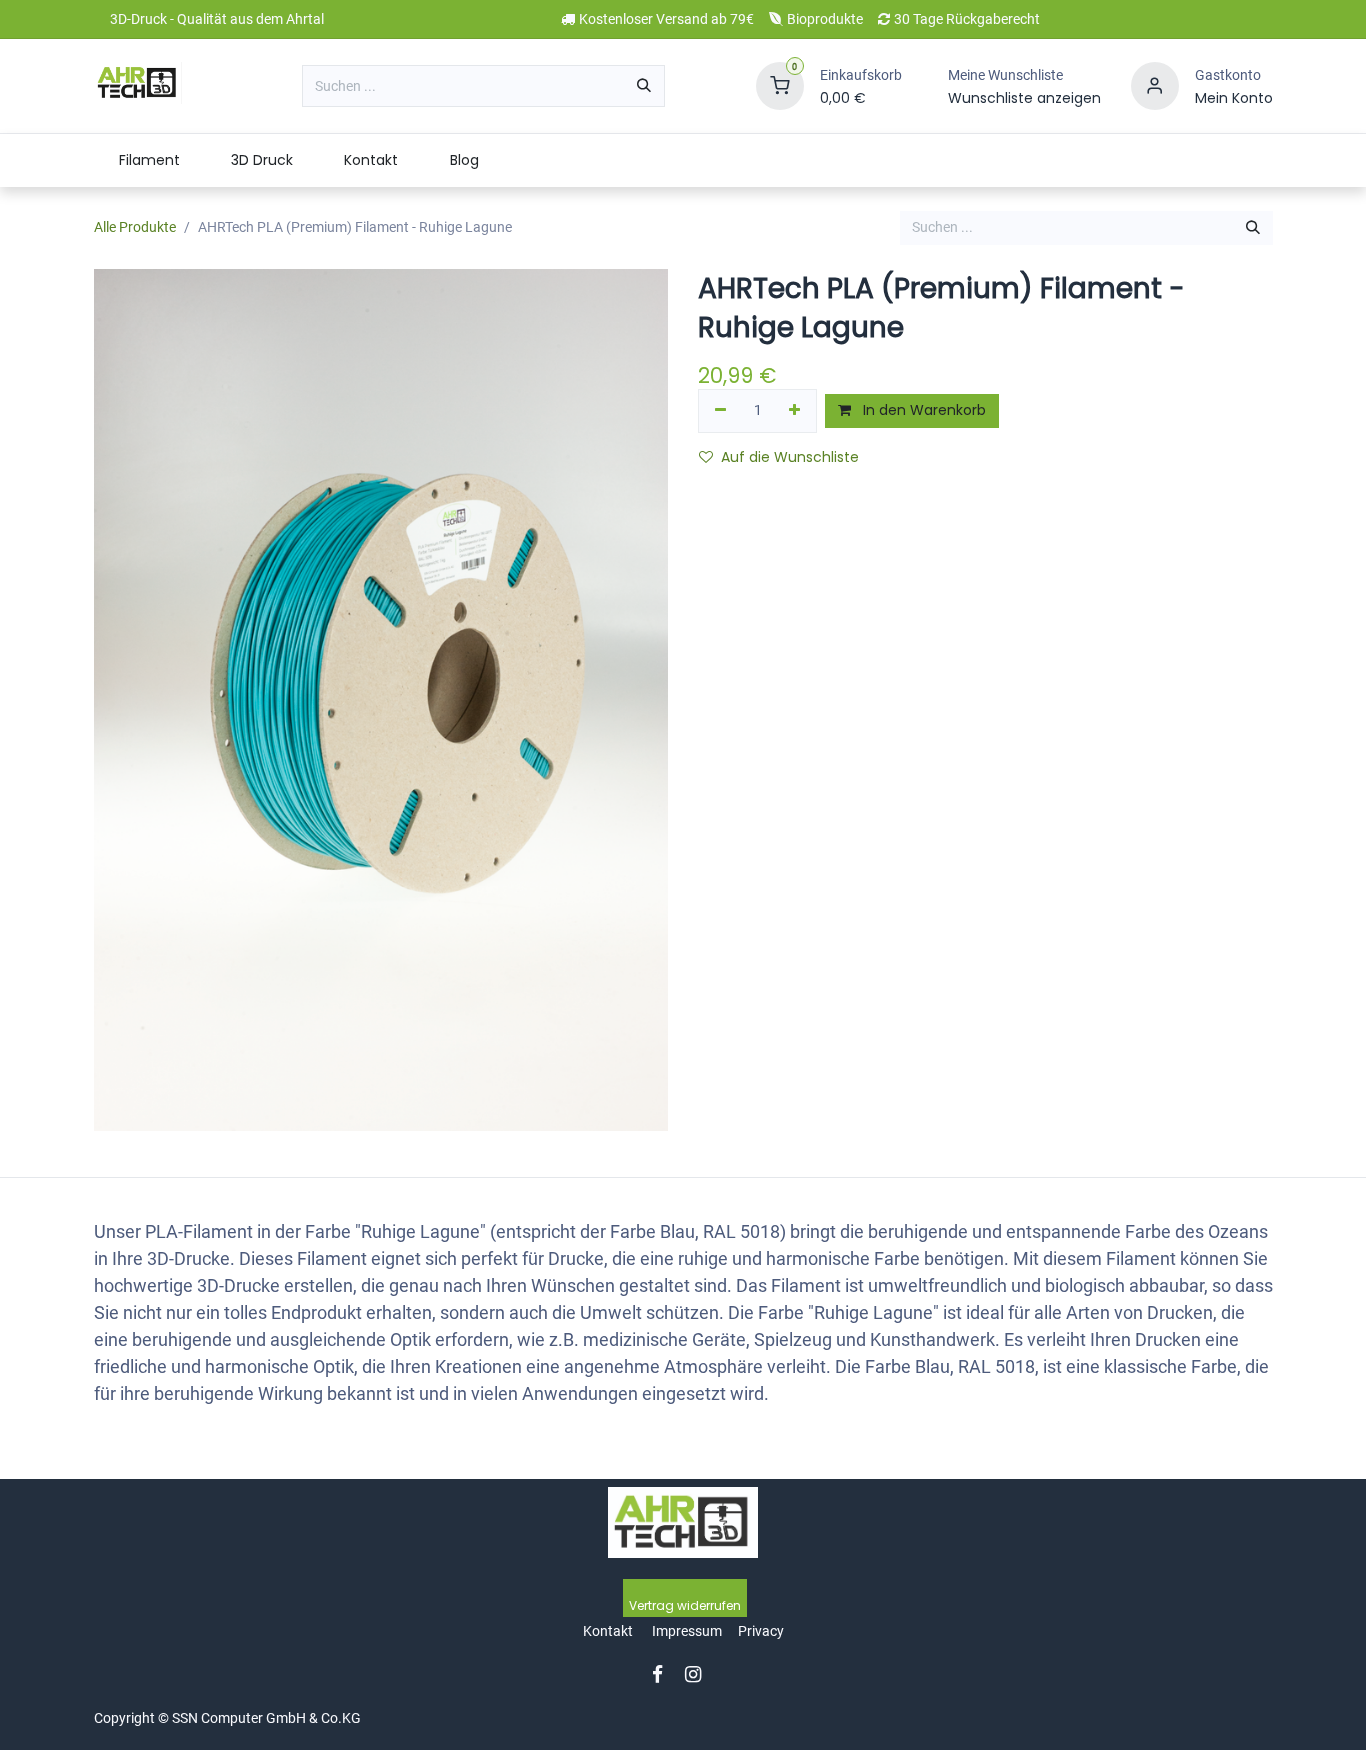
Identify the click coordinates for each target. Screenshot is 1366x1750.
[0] (780, 85)
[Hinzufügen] (795, 411)
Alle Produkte (135, 227)
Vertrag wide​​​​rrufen (685, 1605)
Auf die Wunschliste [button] (790, 457)
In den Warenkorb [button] (922, 410)
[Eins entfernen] (720, 411)
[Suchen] (644, 86)
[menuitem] (150, 160)
